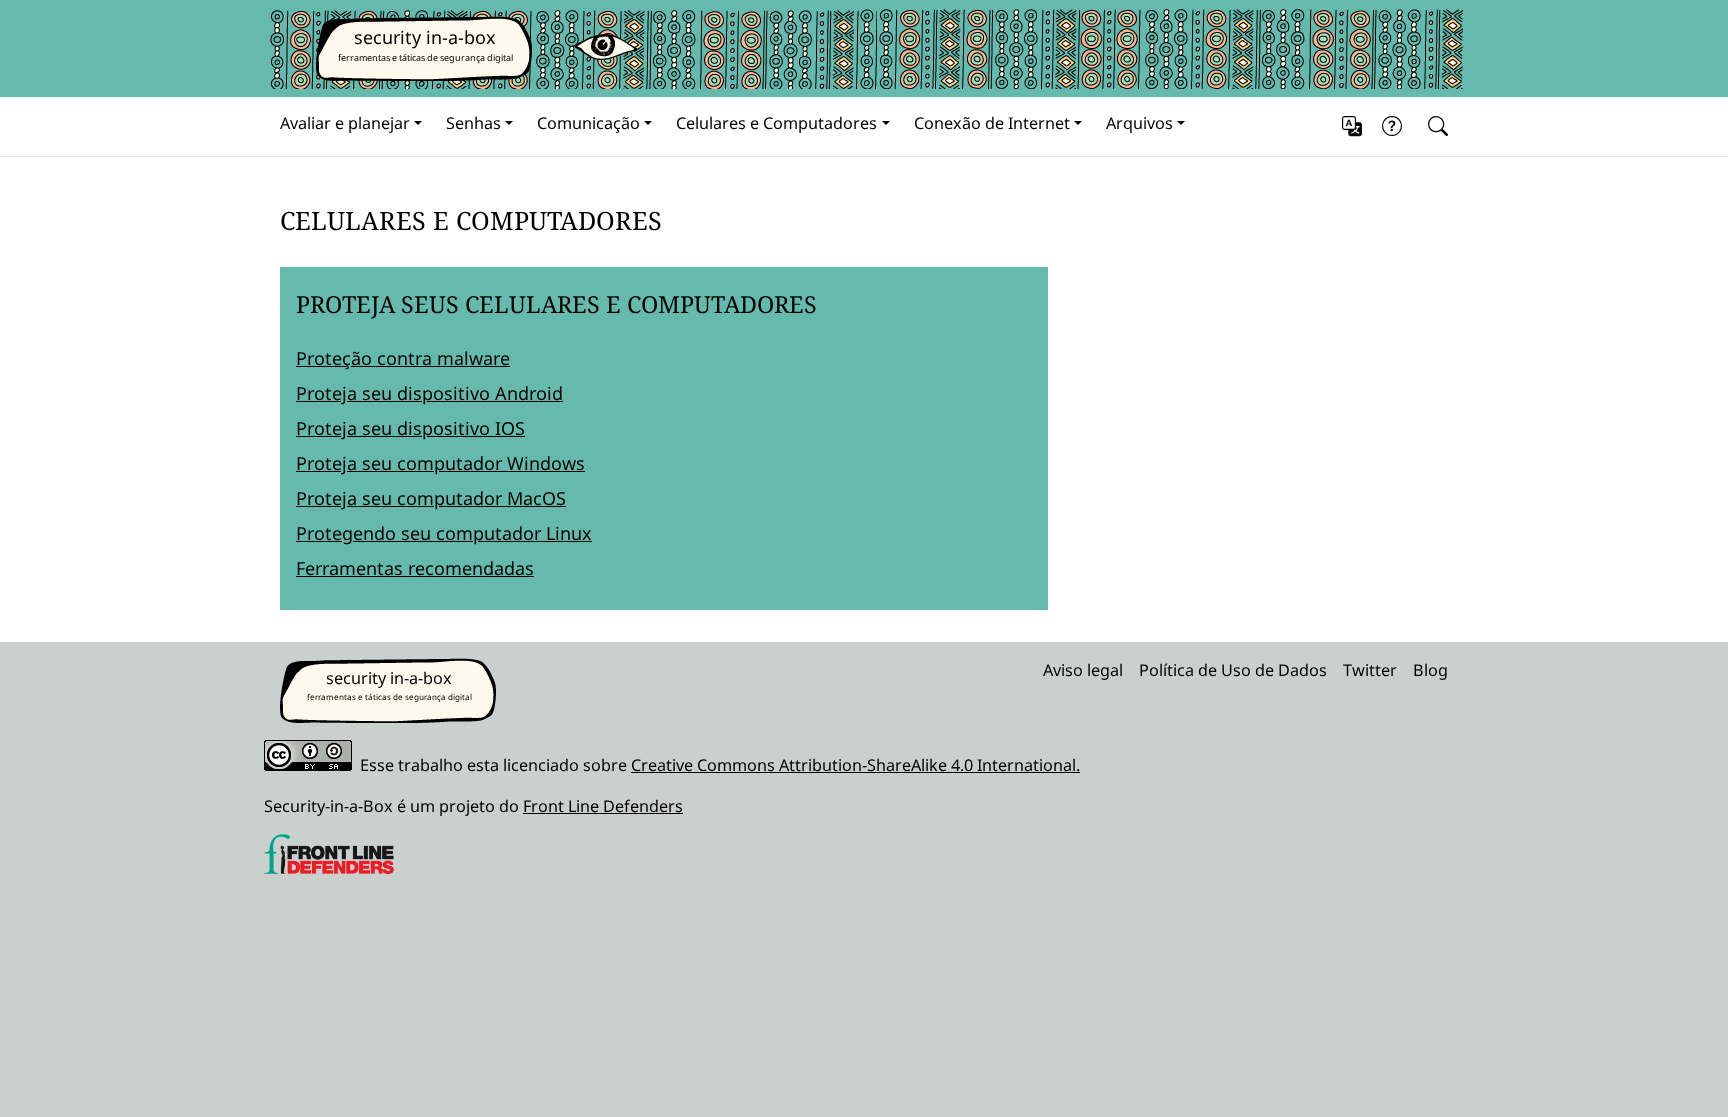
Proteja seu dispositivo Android (429, 393)
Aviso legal (1083, 670)
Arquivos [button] (1139, 123)
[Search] (1434, 126)
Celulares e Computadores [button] (776, 123)
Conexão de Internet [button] (992, 123)
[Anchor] (263, 220)
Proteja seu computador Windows (440, 463)
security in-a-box (425, 37)
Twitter (1370, 670)
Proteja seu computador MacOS (431, 498)
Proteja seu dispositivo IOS (410, 428)
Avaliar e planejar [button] (345, 123)
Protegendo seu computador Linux (444, 533)
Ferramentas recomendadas (415, 568)
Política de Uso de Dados (1233, 670)
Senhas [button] (473, 123)
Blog (1430, 670)
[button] (1352, 126)
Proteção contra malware (403, 358)
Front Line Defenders (603, 806)
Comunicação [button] (588, 123)
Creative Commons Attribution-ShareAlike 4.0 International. (855, 765)
